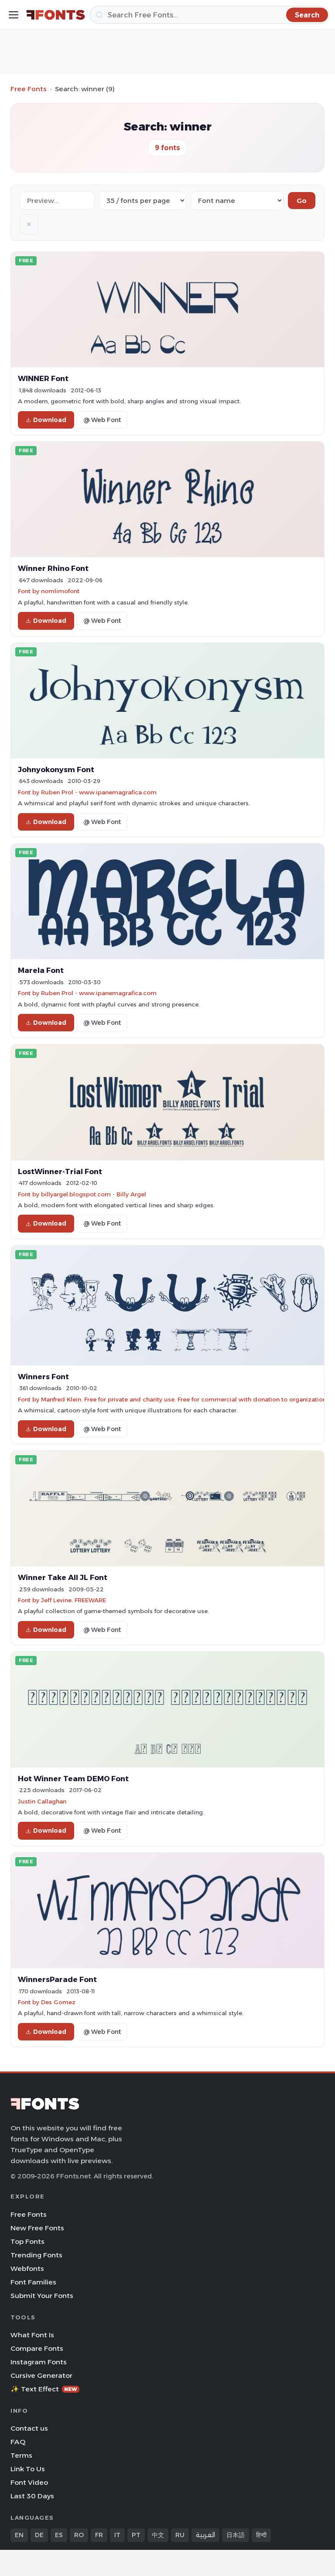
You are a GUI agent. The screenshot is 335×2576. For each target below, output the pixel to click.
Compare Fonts (37, 2348)
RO (79, 2535)
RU (180, 2535)
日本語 (236, 2535)
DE (39, 2535)
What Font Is (32, 2335)
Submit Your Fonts (42, 2296)
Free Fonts (29, 89)
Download (50, 420)
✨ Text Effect (44, 2389)
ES (59, 2535)
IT (117, 2535)
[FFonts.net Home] (56, 15)
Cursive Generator (41, 2375)
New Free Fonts (37, 2228)
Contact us (29, 2428)
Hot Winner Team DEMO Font (73, 1779)
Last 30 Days (32, 2496)
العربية (205, 2535)
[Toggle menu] (14, 15)
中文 (158, 2535)
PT (136, 2535)
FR (99, 2535)
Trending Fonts (36, 2255)
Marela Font (41, 970)
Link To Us (28, 2469)
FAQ (18, 2442)
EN (19, 2535)
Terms (21, 2455)
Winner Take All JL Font (63, 1577)
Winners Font (43, 1377)
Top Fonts (27, 2241)
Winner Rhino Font (53, 568)
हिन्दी (261, 2535)
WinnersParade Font (57, 1979)
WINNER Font (43, 378)
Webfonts (27, 2269)
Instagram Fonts (39, 2362)
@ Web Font (102, 420)
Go (302, 201)
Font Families (33, 2282)
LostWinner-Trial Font (60, 1171)
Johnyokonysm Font (56, 769)
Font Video (29, 2482)
